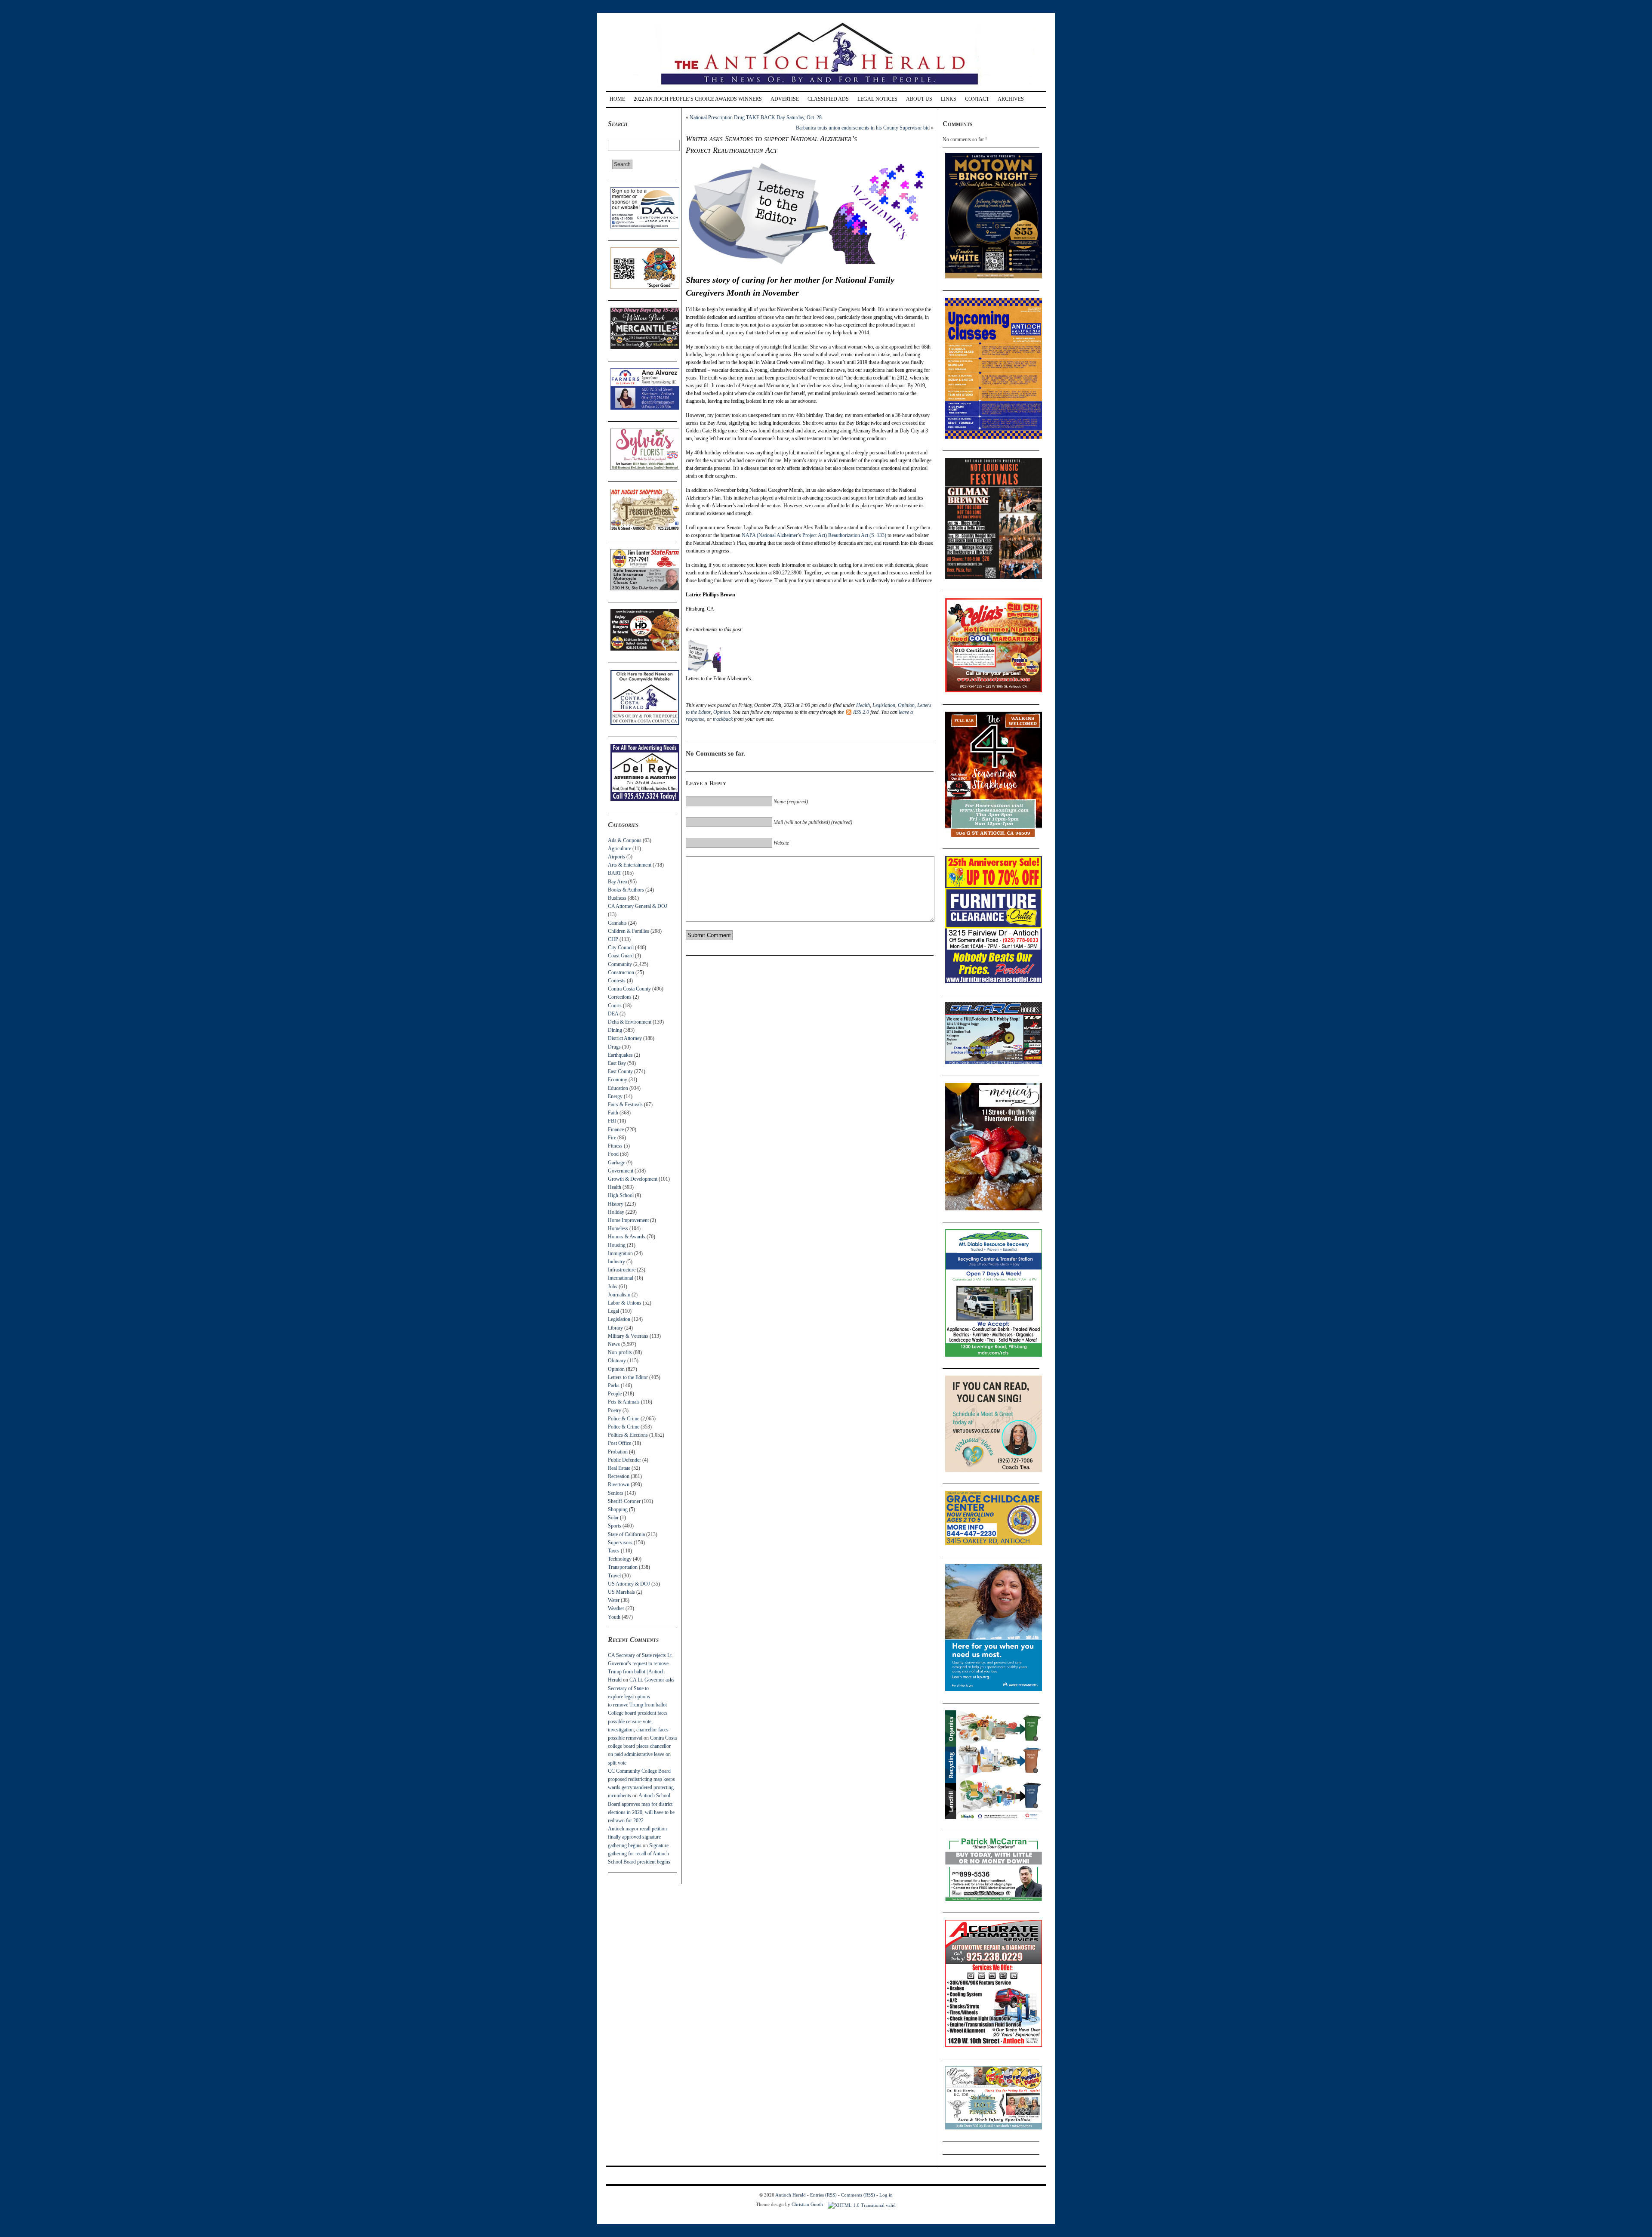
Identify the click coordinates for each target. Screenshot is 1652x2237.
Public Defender (624, 1460)
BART (615, 873)
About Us (919, 99)
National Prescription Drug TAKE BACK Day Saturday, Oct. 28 (756, 117)
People (615, 1394)
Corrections (620, 997)
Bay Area (617, 882)
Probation (618, 1452)
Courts (615, 1006)
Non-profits (620, 1352)
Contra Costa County (629, 989)
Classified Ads (828, 99)
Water (614, 1600)
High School (621, 1195)
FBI (612, 1121)
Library (615, 1328)
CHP (613, 939)
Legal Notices (877, 99)
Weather (616, 1608)
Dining (615, 1030)
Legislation (619, 1319)
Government (621, 1171)
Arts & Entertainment (630, 865)
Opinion (616, 1369)
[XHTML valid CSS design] (862, 2204)
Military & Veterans (628, 1336)
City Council (621, 947)
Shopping (618, 1509)
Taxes (614, 1551)
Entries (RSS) (823, 2195)
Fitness (615, 1146)
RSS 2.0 (861, 712)
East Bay (617, 1063)
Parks (614, 1385)
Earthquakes (620, 1055)
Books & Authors (626, 890)
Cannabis (617, 923)
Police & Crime (624, 1419)
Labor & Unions (625, 1303)
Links (949, 99)
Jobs (613, 1287)
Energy (615, 1096)
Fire (612, 1138)
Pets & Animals (624, 1402)
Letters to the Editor (628, 1377)
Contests (617, 981)
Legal (613, 1311)
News (614, 1344)
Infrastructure (622, 1270)
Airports (616, 857)
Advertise (785, 99)
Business (617, 898)
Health (615, 1187)
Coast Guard (621, 956)
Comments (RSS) (858, 2195)
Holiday (616, 1212)
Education (618, 1088)
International (621, 1278)
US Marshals (621, 1592)
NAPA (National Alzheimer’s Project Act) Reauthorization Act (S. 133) (814, 535)
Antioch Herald (791, 2195)
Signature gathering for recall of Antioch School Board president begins (639, 1854)
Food (613, 1154)
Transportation (623, 1567)
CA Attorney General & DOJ (638, 906)
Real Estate (619, 1468)
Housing (617, 1245)
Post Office (619, 1443)
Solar (613, 1518)
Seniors (616, 1493)
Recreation (619, 1476)
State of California (626, 1534)
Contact (977, 99)
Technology (620, 1559)
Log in (886, 2195)
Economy (618, 1080)
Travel (614, 1576)
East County (620, 1071)
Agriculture (619, 849)
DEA (613, 1014)
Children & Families (629, 931)
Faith (613, 1113)
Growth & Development (633, 1179)
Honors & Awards (627, 1237)
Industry (616, 1262)
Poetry (615, 1410)
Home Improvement (628, 1220)
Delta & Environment (630, 1022)
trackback (723, 719)
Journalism (619, 1295)
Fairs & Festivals (625, 1105)
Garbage (616, 1163)
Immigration (620, 1253)
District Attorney (625, 1038)
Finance (616, 1129)
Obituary (617, 1361)
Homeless (618, 1228)
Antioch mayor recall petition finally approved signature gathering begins (637, 1837)
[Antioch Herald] (825, 88)
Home (617, 99)
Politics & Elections (628, 1435)
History (616, 1204)
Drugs (614, 1047)
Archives (1011, 99)
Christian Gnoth (807, 2204)
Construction (621, 972)
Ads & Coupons (625, 840)
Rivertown (619, 1484)
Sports (615, 1526)
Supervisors (620, 1543)
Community (620, 964)
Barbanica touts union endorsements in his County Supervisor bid (863, 128)
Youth (614, 1617)
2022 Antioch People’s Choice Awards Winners (698, 99)
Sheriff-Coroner (624, 1501)
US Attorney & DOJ (629, 1584)
